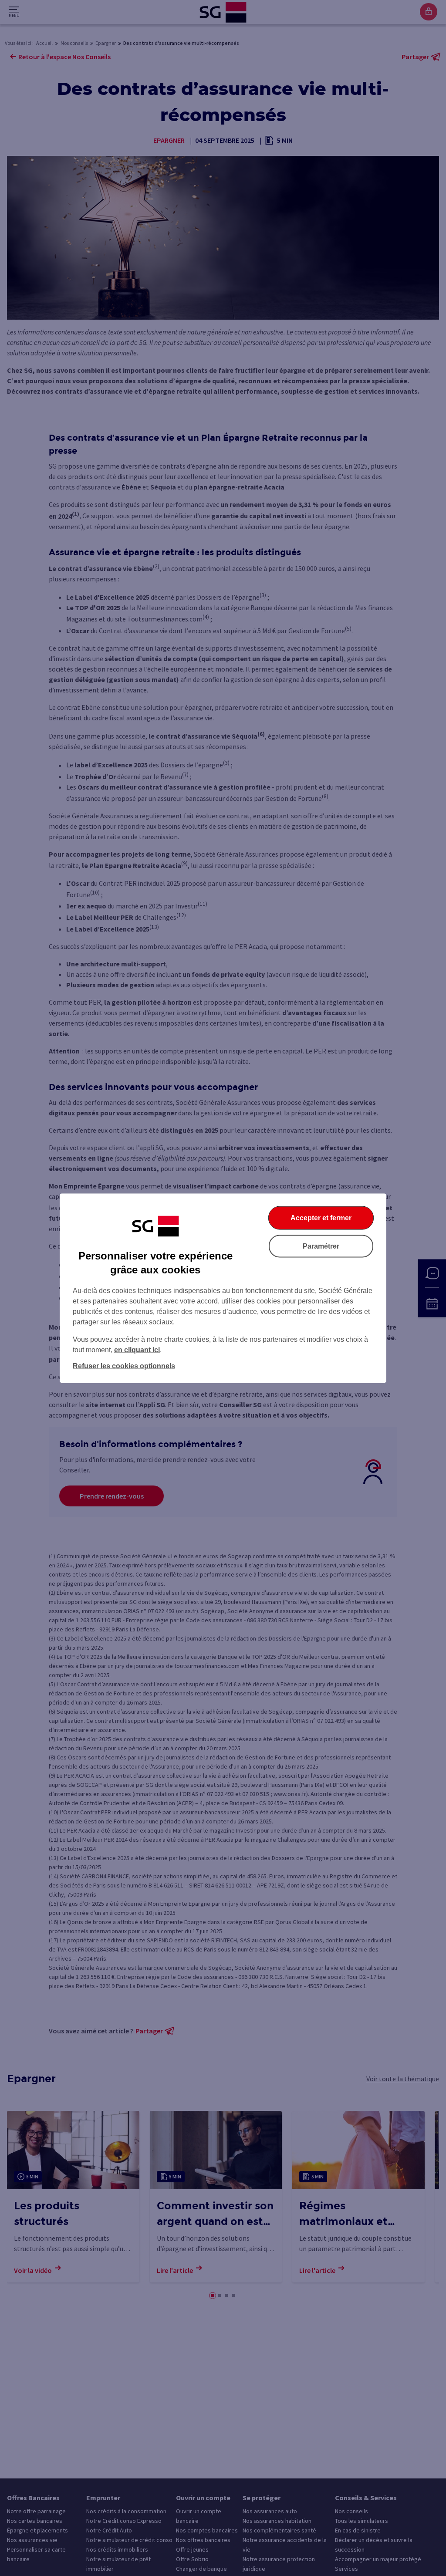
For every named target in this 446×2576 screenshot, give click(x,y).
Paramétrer (321, 1246)
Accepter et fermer (321, 1217)
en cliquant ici (137, 1349)
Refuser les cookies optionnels (124, 1366)
